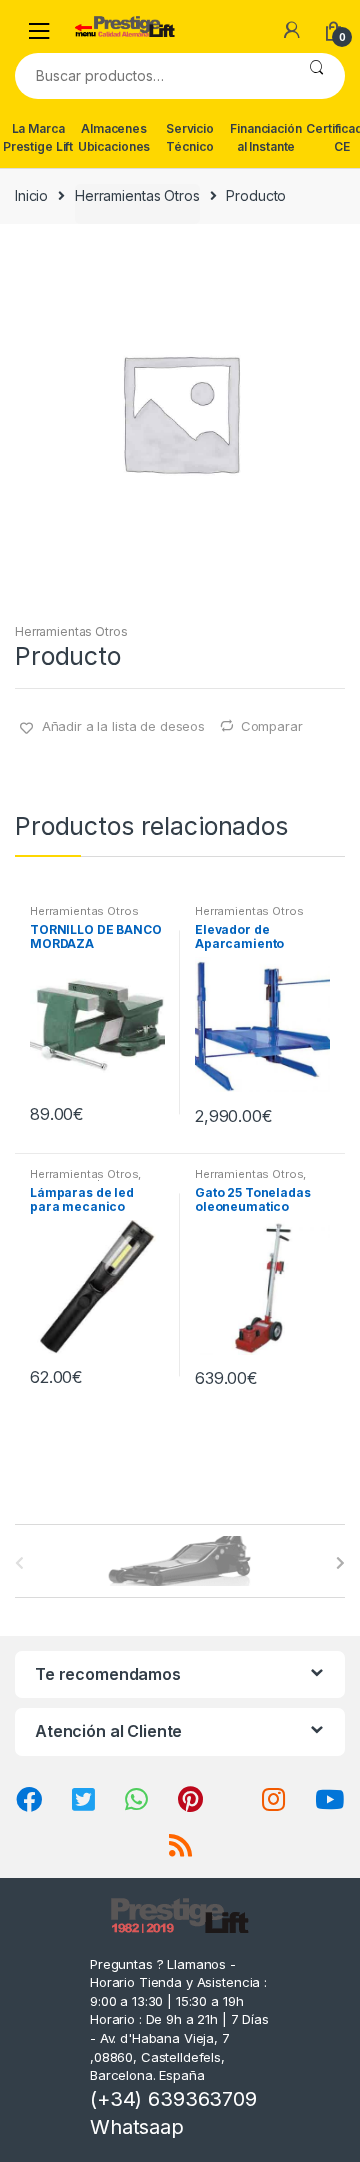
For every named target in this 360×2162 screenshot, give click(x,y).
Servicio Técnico (190, 137)
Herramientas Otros (137, 195)
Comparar (272, 726)
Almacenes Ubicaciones (114, 137)
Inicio (31, 195)
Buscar (316, 76)
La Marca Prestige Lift (38, 137)
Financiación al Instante (265, 137)
